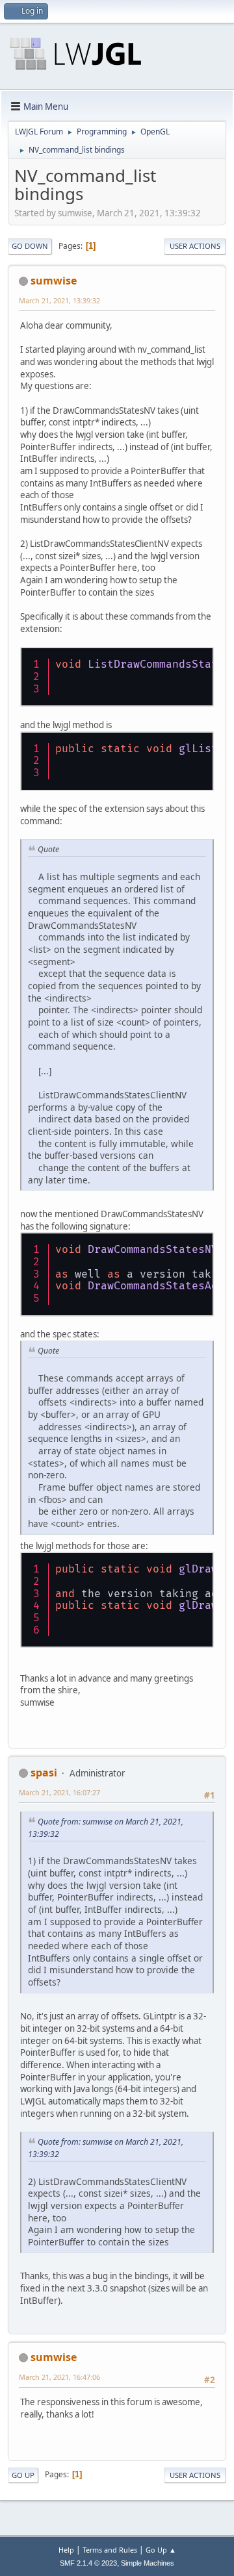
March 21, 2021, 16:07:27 (59, 1792)
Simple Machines (148, 2563)
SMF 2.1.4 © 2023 (88, 2563)
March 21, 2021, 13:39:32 (59, 300)
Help (66, 2550)
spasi (44, 1773)
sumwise (54, 281)
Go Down (30, 246)
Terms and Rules (110, 2550)
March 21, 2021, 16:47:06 (59, 2377)
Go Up (23, 2475)
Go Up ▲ (161, 2550)
